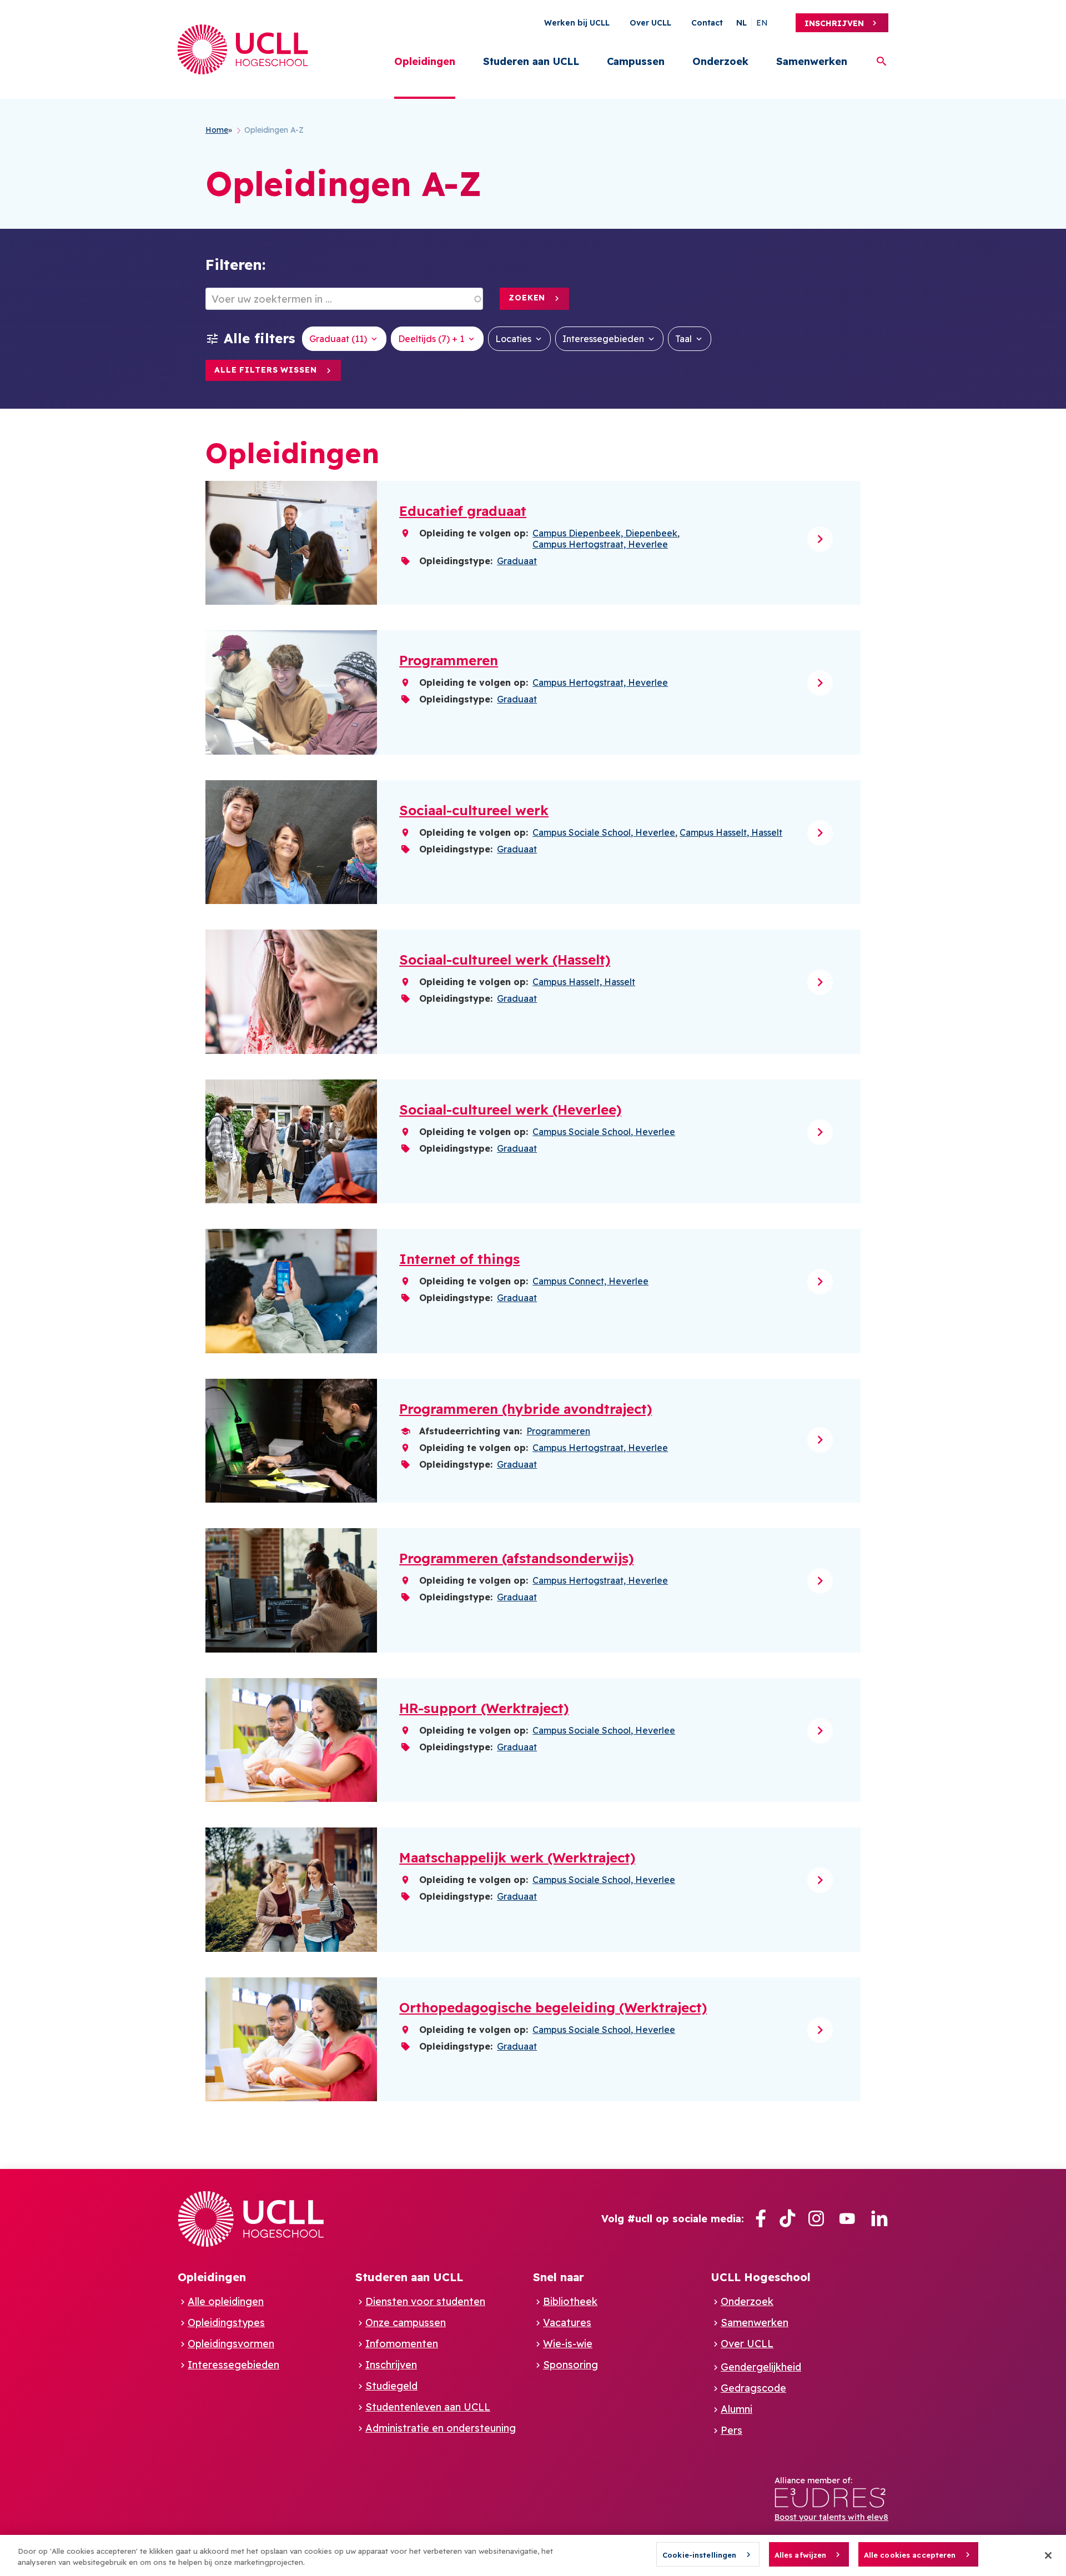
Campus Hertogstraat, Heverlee (600, 544)
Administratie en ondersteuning (441, 2428)
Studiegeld (391, 2386)
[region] (533, 2555)
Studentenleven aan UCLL (428, 2407)
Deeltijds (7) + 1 (431, 339)
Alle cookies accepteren (910, 2555)
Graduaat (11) (338, 339)
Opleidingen (425, 61)
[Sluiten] (1048, 2555)
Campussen (636, 61)
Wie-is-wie (568, 2344)
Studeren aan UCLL (531, 61)
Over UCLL (650, 23)
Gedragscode (753, 2388)
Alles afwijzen (801, 2555)
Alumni (736, 2409)
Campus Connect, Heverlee (590, 1281)
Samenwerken (812, 61)
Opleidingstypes (226, 2323)
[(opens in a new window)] (761, 2219)
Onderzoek (720, 61)
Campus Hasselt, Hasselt (731, 832)
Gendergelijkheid (761, 2367)
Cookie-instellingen (699, 2555)
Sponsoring (570, 2365)
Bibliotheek (570, 2301)
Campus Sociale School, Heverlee (604, 832)
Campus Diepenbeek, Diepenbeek (605, 533)
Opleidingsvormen (231, 2344)
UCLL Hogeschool (761, 2277)
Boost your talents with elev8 (831, 2517)
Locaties (513, 339)
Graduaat (517, 561)
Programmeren (558, 1431)
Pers (731, 2430)
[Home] (243, 49)
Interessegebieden (603, 339)
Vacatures (567, 2323)
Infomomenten (402, 2344)
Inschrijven (834, 23)
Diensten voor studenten (425, 2301)
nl (741, 23)
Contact (707, 23)
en (762, 23)
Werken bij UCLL (577, 23)
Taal (683, 339)
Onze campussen (406, 2323)
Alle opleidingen (226, 2301)
